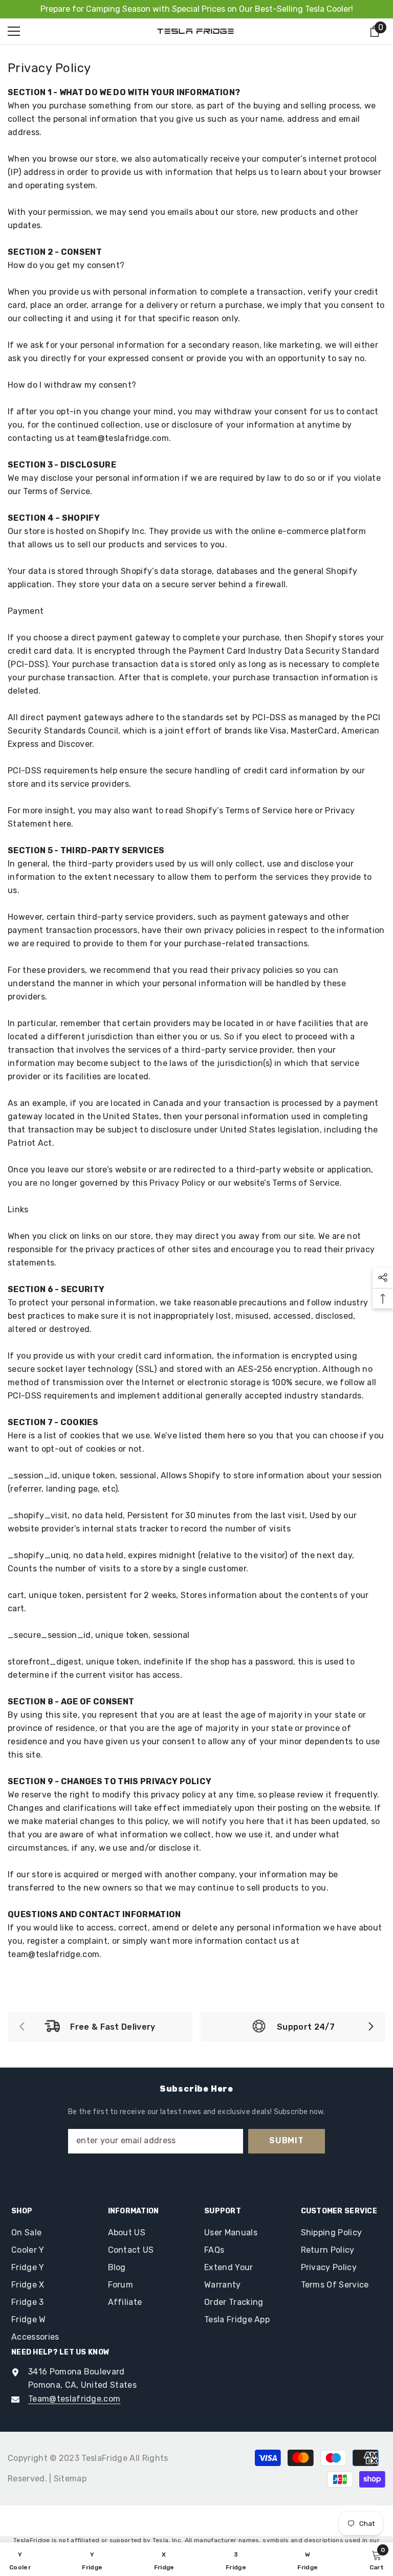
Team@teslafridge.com (74, 2399)
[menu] (14, 31)
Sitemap (70, 2479)
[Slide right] (370, 2027)
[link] (100, 2027)
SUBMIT (287, 2140)
